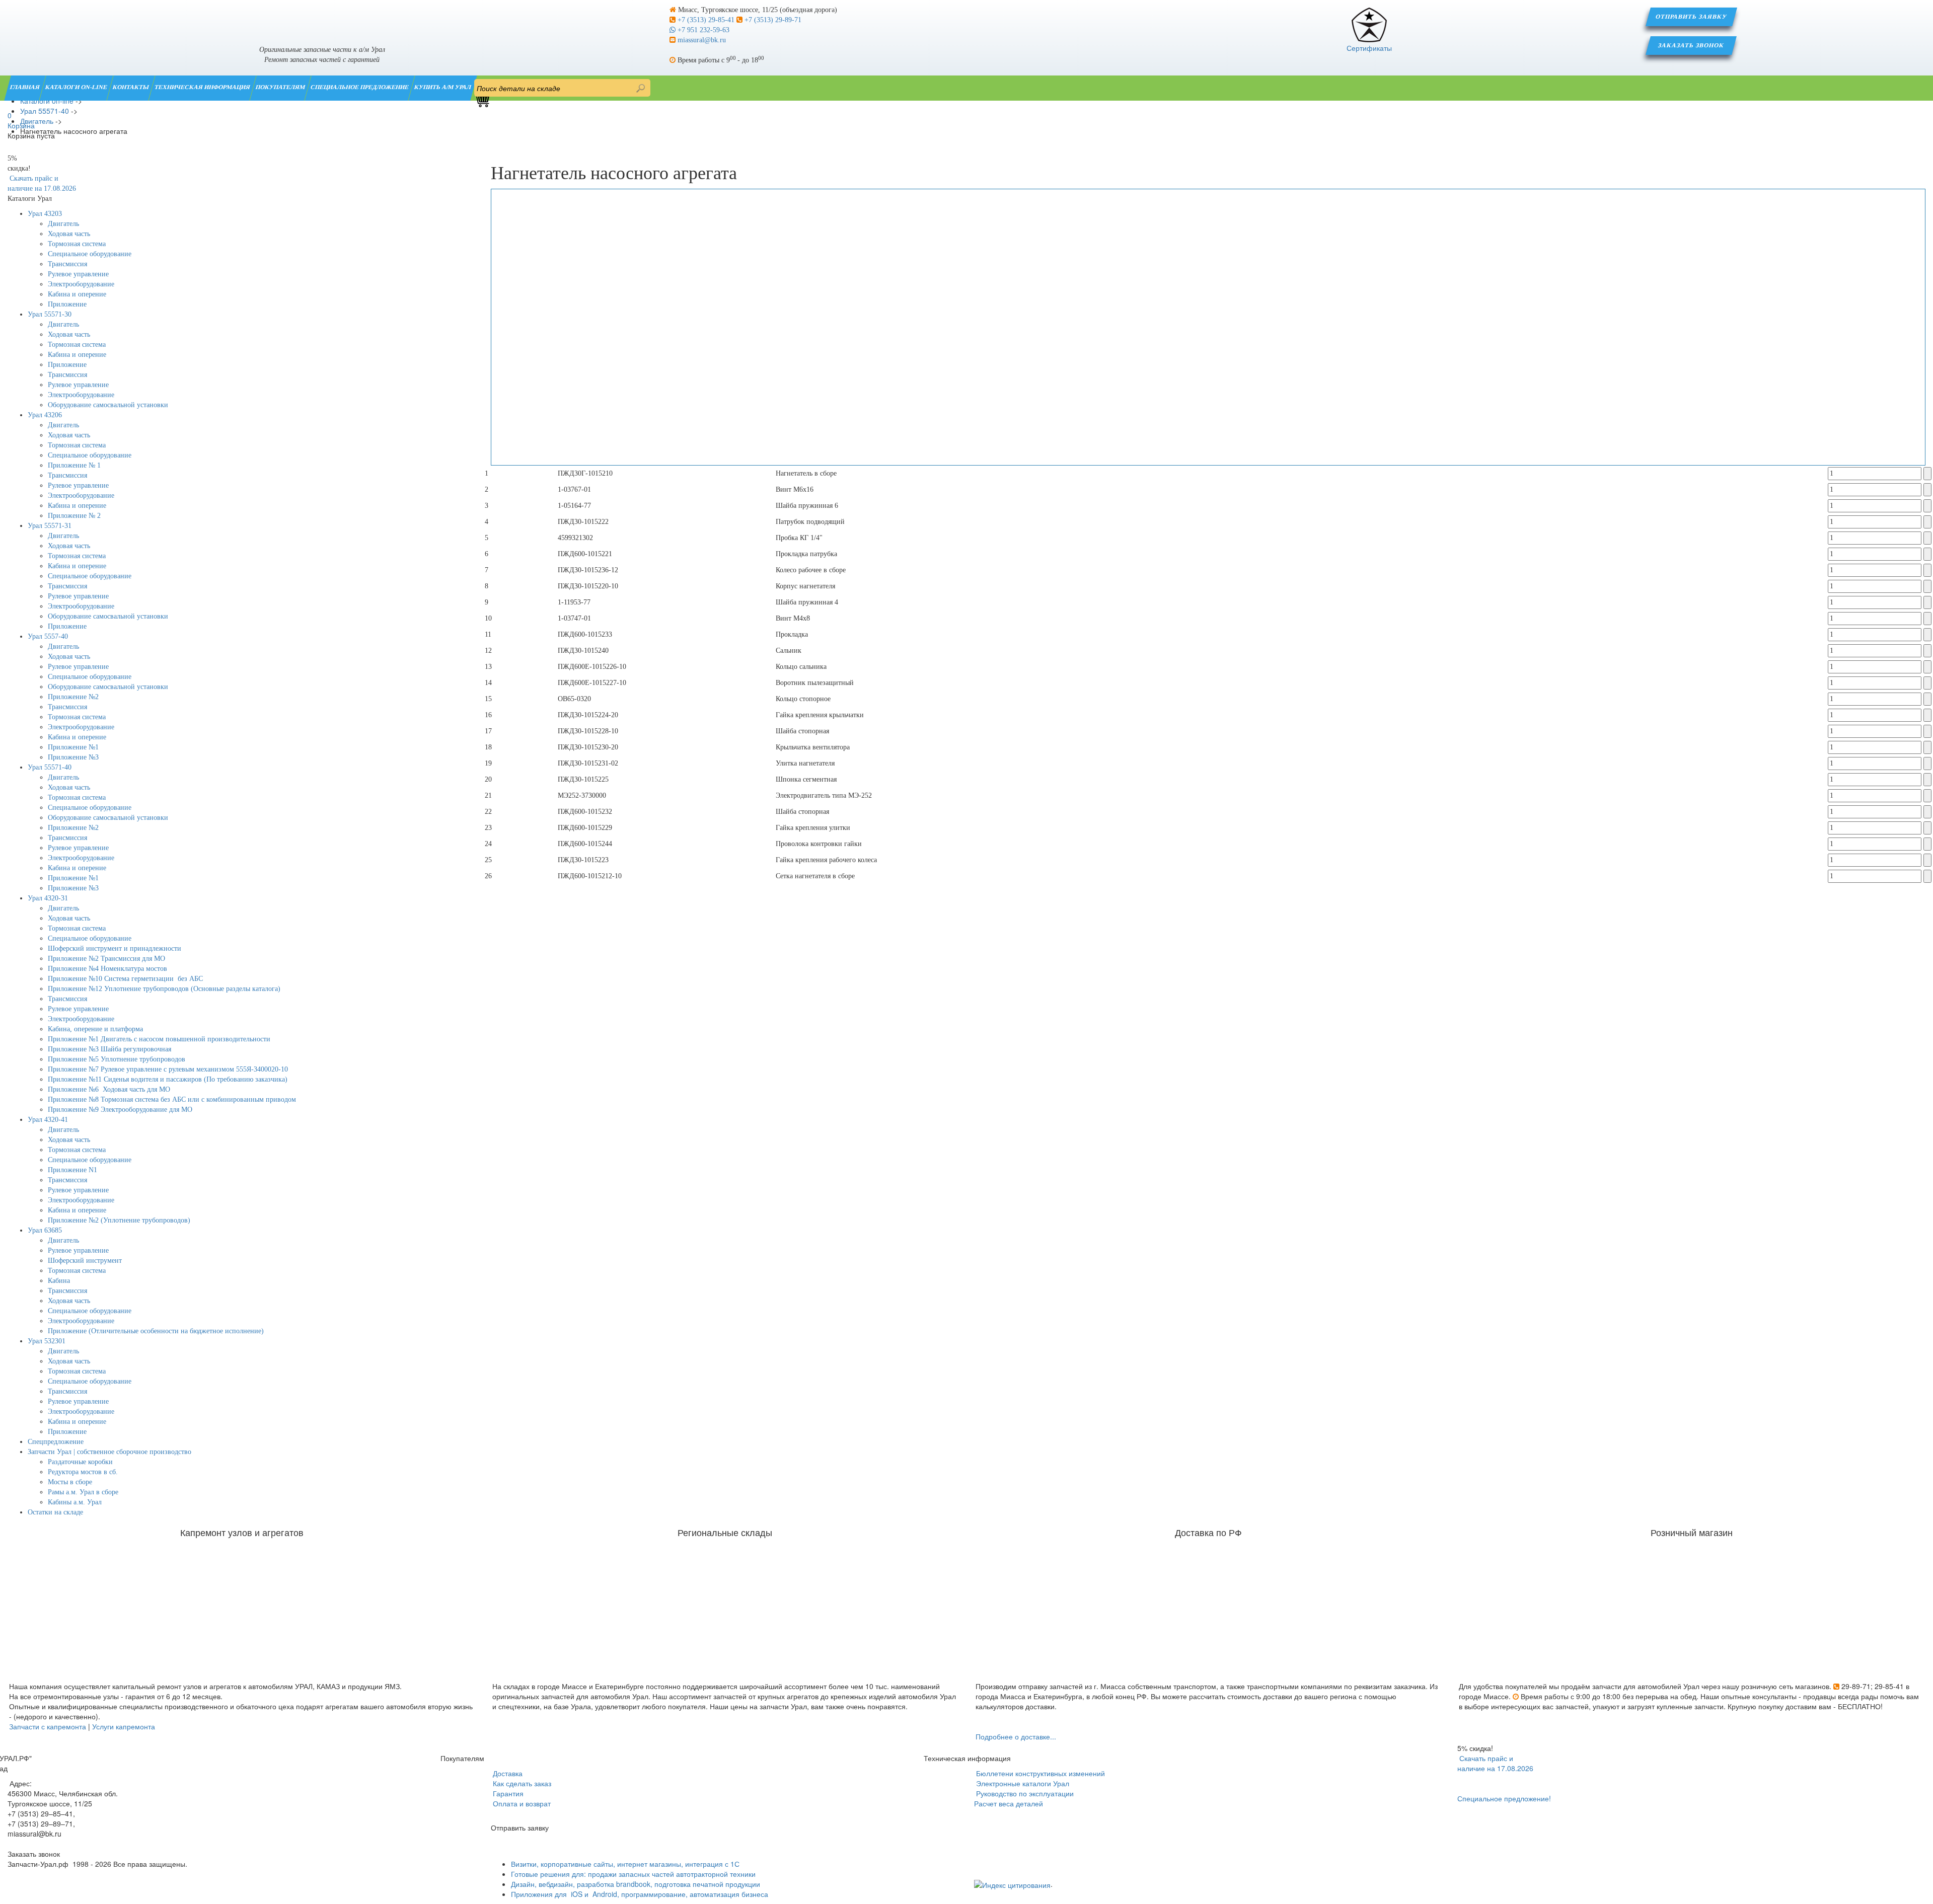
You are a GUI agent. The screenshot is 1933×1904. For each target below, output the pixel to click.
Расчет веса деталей (1009, 1803)
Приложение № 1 (74, 465)
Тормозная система (77, 244)
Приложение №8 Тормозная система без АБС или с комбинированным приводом (172, 1099)
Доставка (507, 1773)
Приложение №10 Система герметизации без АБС (125, 979)
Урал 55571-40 (50, 767)
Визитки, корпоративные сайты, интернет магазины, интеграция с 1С (625, 1864)
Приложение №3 (73, 757)
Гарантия (507, 1793)
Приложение (67, 304)
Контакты (131, 87)
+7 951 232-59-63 (702, 30)
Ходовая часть (69, 234)
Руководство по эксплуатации (1024, 1793)
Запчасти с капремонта (48, 1726)
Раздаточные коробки (80, 1462)
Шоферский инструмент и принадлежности (115, 948)
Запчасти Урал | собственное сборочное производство (109, 1452)
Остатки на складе (55, 1512)
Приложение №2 (73, 697)
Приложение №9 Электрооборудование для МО (120, 1110)
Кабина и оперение (77, 294)
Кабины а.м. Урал (75, 1502)
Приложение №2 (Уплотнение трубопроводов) (119, 1220)
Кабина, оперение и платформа (95, 1029)
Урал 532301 (47, 1341)
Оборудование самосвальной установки (108, 405)
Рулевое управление (78, 274)
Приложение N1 (72, 1170)
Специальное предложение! (1504, 1798)
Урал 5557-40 (48, 636)
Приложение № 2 (74, 516)
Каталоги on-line (77, 87)
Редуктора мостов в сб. (83, 1472)
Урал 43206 (45, 415)
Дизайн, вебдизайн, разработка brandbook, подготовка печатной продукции (636, 1884)
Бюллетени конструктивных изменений (1039, 1773)
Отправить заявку (1691, 17)
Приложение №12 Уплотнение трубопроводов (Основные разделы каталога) (164, 989)
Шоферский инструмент (85, 1261)
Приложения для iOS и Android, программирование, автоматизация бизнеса (640, 1894)
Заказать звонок (1692, 45)
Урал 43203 (45, 214)
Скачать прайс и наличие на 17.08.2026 (1495, 1763)
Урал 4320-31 (48, 898)
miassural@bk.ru (701, 40)
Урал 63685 (45, 1230)
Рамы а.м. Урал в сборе (83, 1492)
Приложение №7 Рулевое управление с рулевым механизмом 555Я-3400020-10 (168, 1069)
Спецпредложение (56, 1442)
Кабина (59, 1281)
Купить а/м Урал (443, 87)
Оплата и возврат (521, 1803)
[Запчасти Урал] (322, 17)
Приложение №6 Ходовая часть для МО (109, 1089)
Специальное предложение (360, 87)
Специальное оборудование (90, 254)
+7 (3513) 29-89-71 (772, 20)
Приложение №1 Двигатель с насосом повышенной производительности (159, 1039)
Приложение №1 (73, 747)
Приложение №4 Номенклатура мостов (107, 969)
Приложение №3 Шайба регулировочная (109, 1049)
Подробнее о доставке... (1016, 1736)
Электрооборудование (81, 284)
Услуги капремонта (124, 1726)
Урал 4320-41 (48, 1120)
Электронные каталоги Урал (1022, 1783)
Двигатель (63, 224)
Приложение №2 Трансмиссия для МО (106, 959)
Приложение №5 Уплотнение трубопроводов (117, 1059)
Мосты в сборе (70, 1482)
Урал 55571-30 (50, 314)
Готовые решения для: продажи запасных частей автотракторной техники (633, 1874)
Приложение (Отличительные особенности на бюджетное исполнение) (156, 1331)
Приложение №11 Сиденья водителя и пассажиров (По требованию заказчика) (168, 1079)
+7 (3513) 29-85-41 (706, 20)
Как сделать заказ (521, 1783)
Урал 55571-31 (50, 526)
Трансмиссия (67, 264)
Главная (25, 87)
